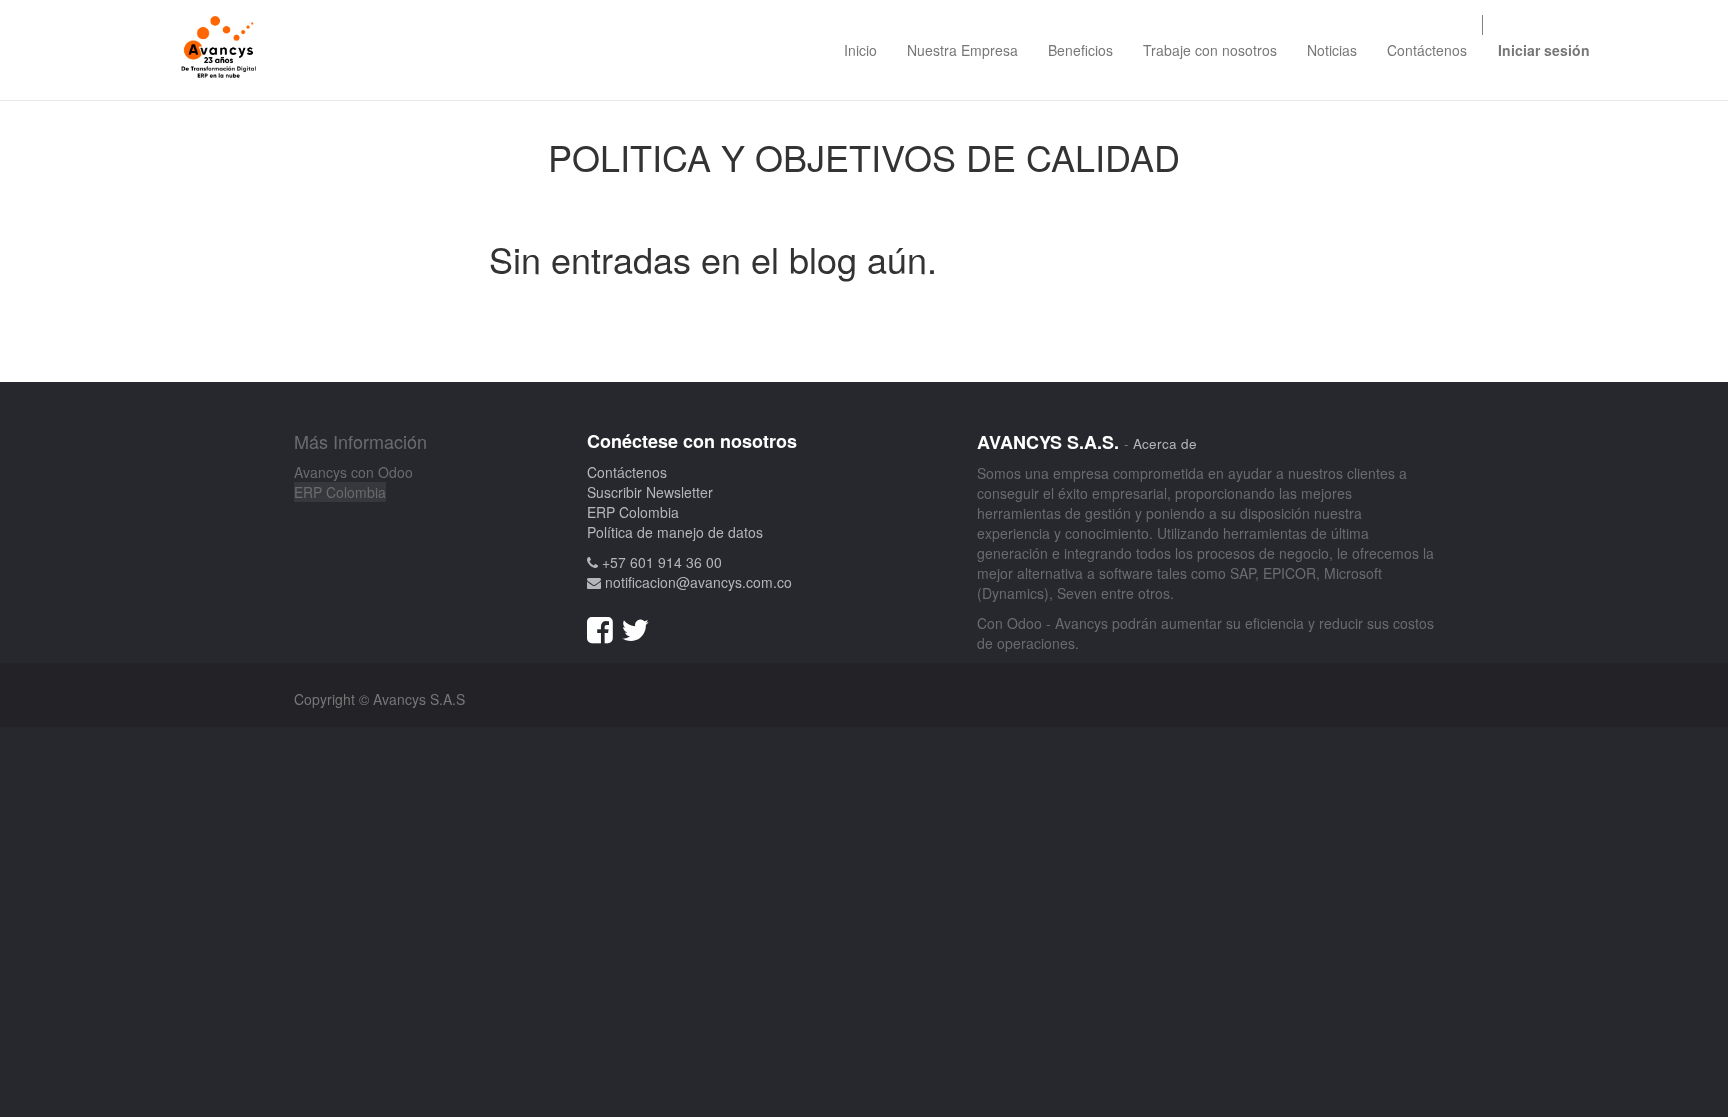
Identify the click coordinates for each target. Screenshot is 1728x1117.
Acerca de (1165, 443)
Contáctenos (627, 472)
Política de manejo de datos (675, 532)
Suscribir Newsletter (650, 492)
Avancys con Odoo (353, 472)
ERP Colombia (340, 492)
